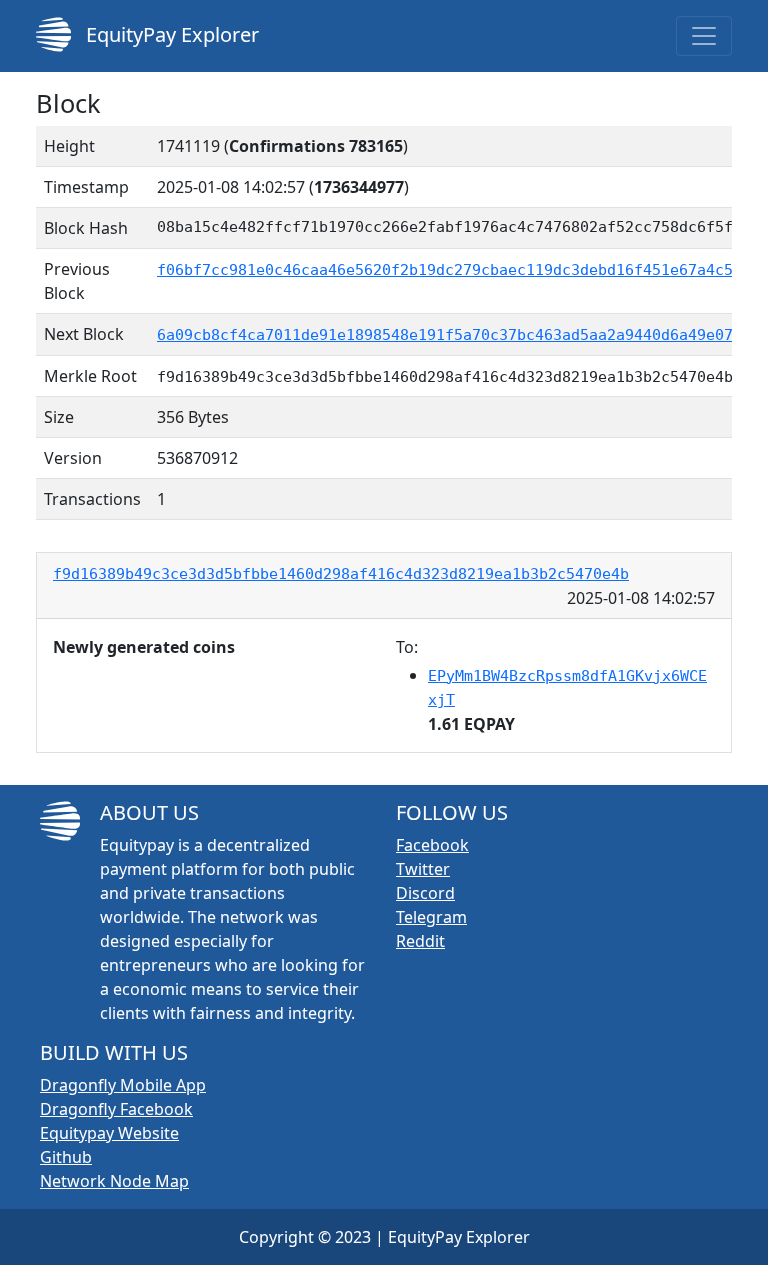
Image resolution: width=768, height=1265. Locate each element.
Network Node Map (114, 1181)
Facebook (432, 845)
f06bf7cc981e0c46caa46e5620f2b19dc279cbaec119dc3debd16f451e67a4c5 (445, 270)
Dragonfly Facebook (116, 1109)
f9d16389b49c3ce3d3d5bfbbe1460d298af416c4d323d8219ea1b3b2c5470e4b (341, 574)
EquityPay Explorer (170, 34)
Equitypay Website (109, 1133)
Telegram (431, 917)
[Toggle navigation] (704, 36)
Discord (425, 893)
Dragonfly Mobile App (123, 1085)
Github (66, 1157)
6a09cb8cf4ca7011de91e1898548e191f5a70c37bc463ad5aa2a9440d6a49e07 (445, 335)
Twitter (423, 869)
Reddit (420, 941)
